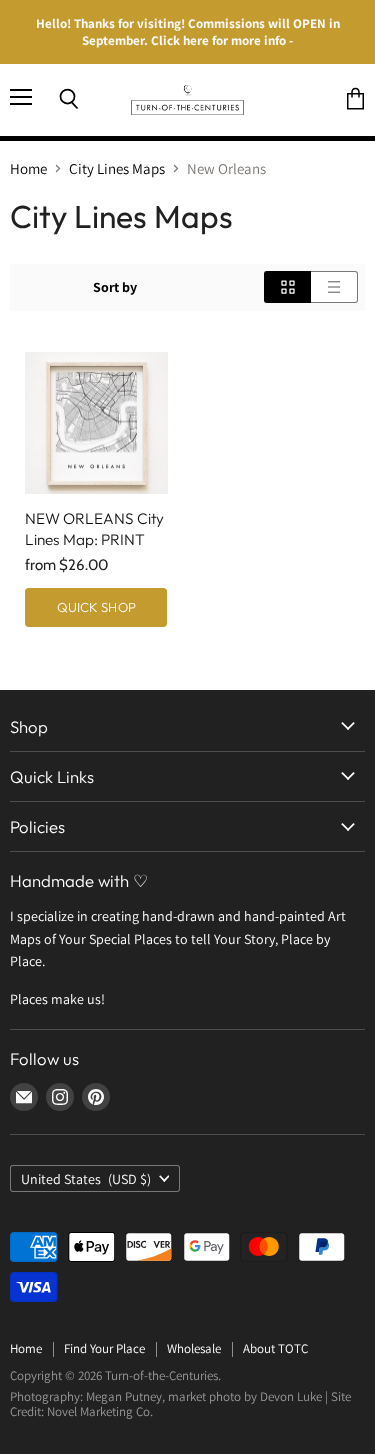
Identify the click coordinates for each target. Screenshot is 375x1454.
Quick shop (96, 607)
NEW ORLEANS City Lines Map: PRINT (94, 528)
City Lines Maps (117, 168)
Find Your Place (104, 1348)
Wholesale (194, 1348)
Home (28, 168)
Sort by (115, 287)
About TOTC (275, 1348)
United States (86, 1179)
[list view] (334, 287)
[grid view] (287, 287)
